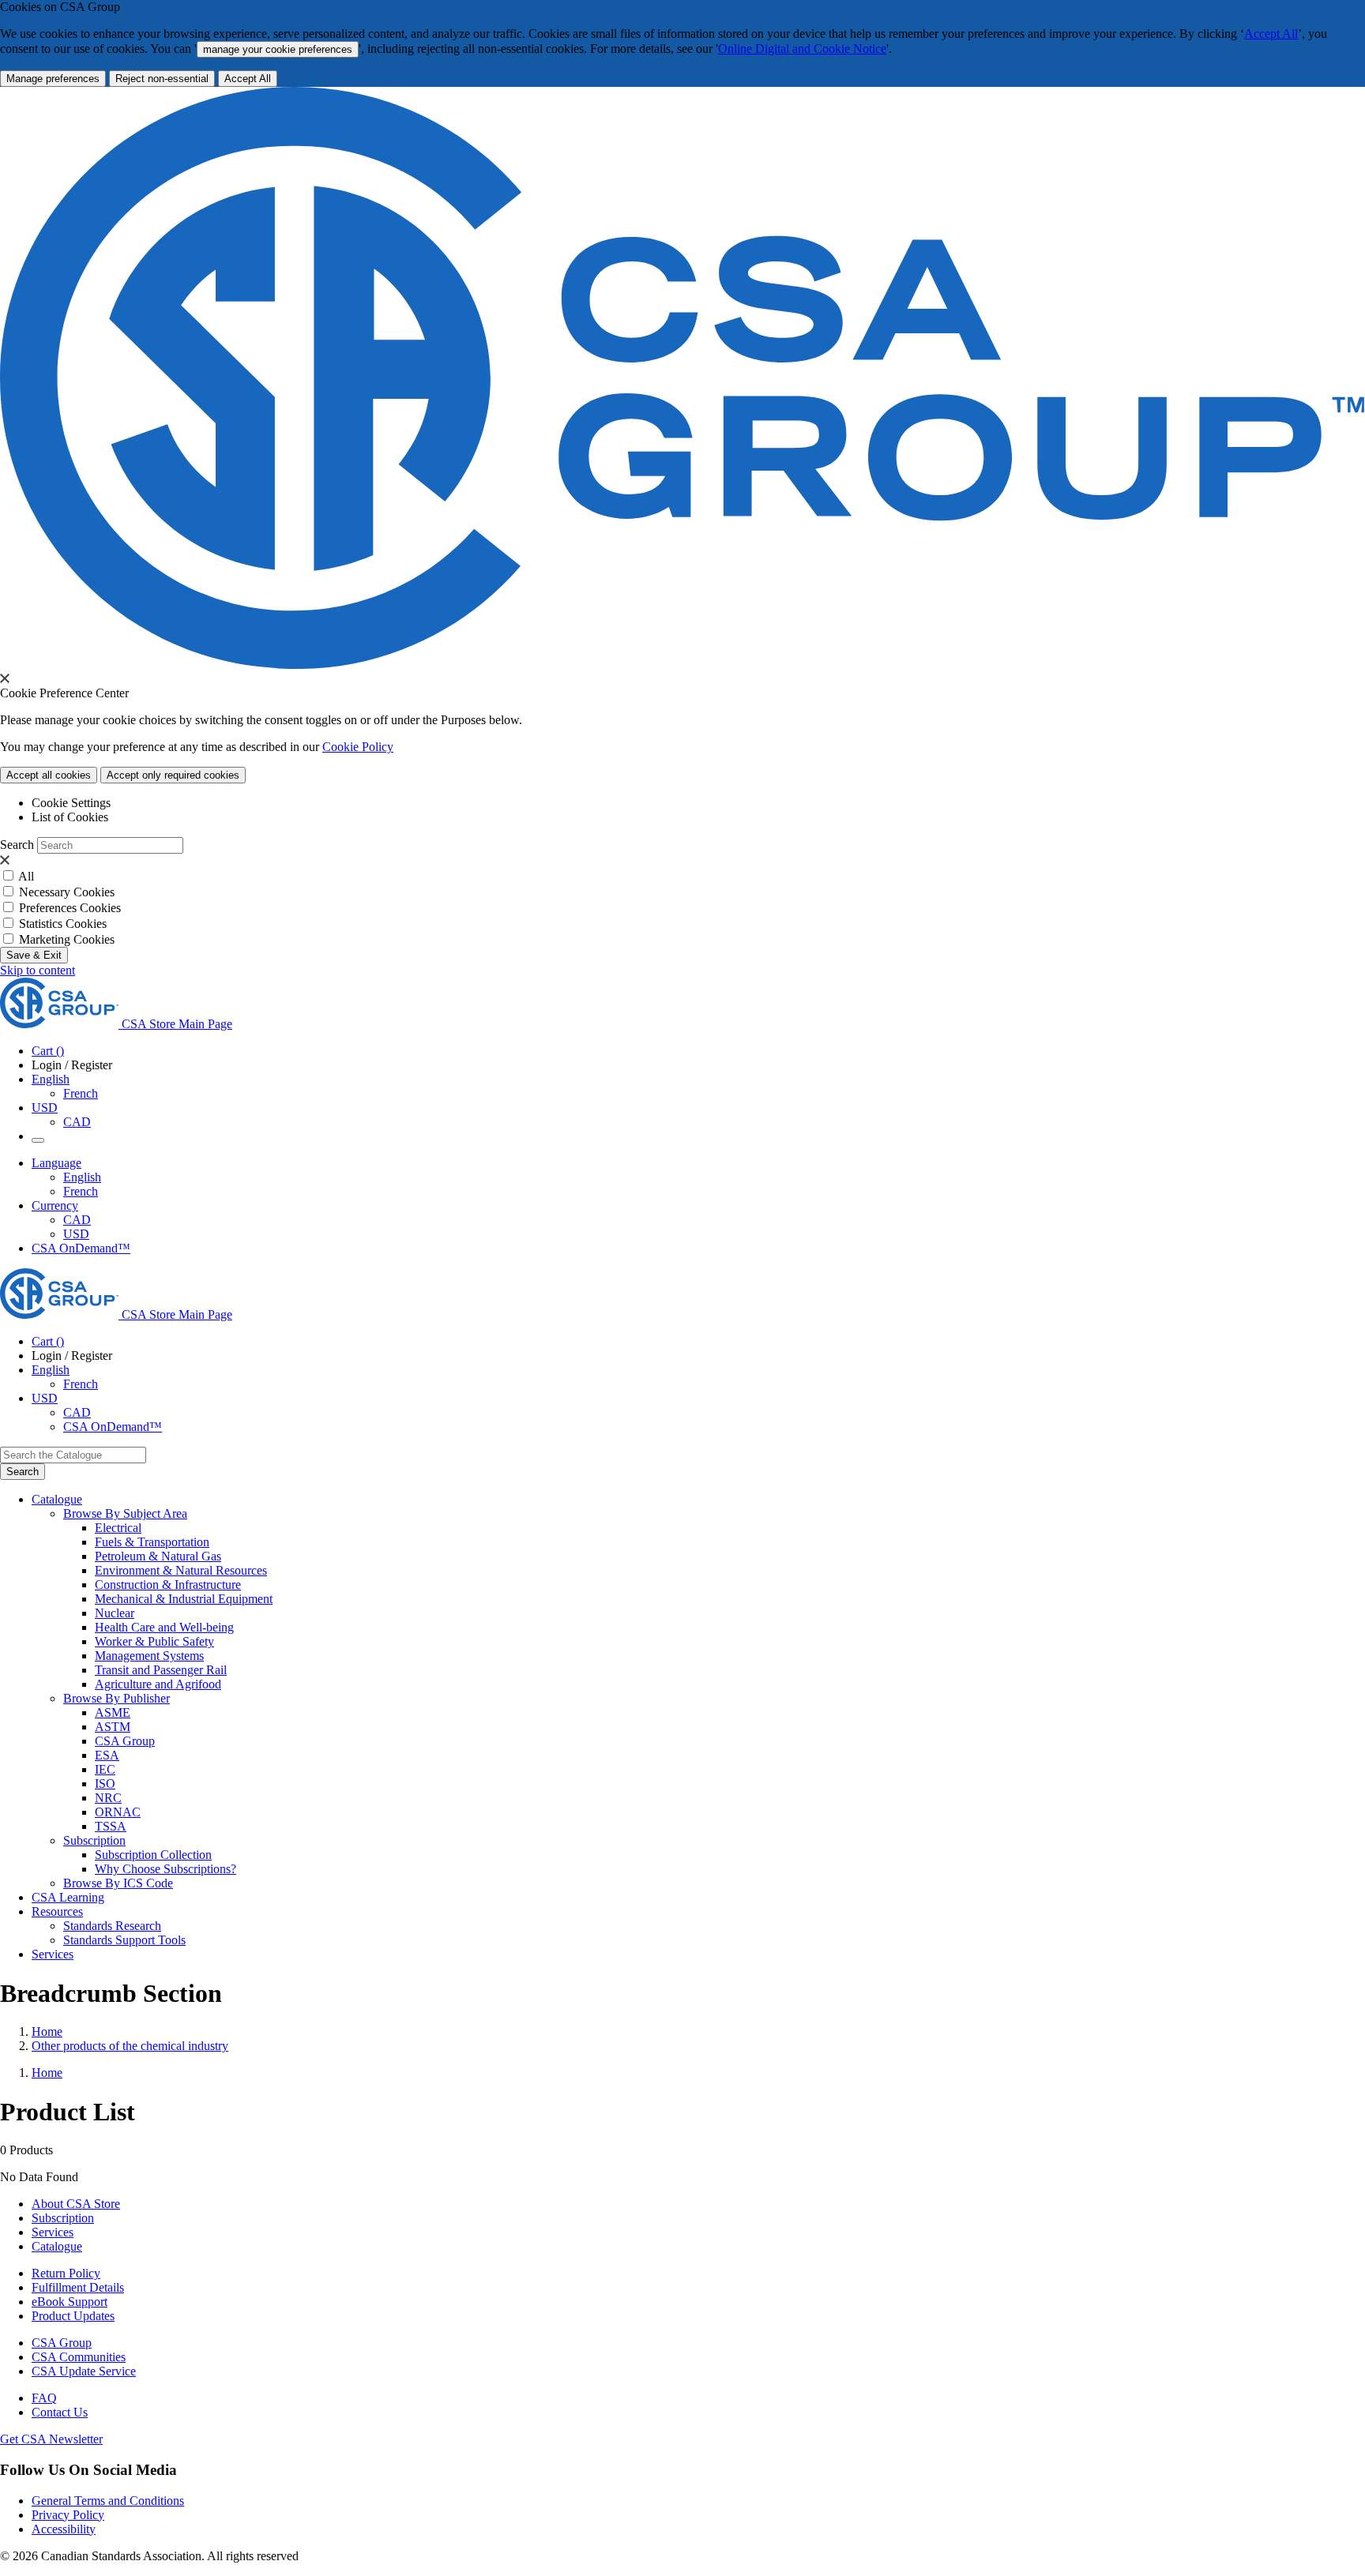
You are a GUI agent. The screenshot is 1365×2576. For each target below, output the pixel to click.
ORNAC (118, 1812)
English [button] (51, 1079)
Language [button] (56, 1163)
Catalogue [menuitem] (57, 1499)
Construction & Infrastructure (168, 1585)
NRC (108, 1798)
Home (47, 2032)
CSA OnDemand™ (81, 1248)
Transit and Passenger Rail (161, 1670)
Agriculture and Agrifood (158, 1684)
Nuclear (115, 1613)
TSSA (111, 1826)
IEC (105, 1769)
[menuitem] (730, 1528)
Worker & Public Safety (154, 1641)
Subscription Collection (153, 1855)
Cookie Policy (358, 747)
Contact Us (60, 2412)
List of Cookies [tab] (70, 817)
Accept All (1271, 34)
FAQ (44, 2398)
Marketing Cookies (67, 939)
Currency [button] (55, 1205)
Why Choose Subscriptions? (165, 1869)
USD (45, 1108)
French (81, 1093)
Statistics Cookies (63, 924)
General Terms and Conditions (108, 2501)
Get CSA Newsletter (51, 2439)
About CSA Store (76, 2204)
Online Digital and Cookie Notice (802, 49)
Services (53, 2232)
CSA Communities (79, 2357)
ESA (107, 1755)
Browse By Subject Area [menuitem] (125, 1513)
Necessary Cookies (67, 892)
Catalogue (57, 2246)
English (82, 1177)
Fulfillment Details (78, 2287)
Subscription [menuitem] (94, 1840)
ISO (105, 1784)
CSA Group (125, 1741)
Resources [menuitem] (57, 1911)
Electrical (118, 1528)
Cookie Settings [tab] (71, 803)
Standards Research (112, 1926)
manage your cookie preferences (278, 49)
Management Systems (149, 1656)
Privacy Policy (68, 2515)
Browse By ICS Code (118, 1883)
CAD (77, 1122)
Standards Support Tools (124, 1940)
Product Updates (73, 2316)
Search (17, 845)
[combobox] (73, 1455)
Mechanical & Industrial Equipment (184, 1599)
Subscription (63, 2218)
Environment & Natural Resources (181, 1570)
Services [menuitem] (53, 1954)
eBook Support (70, 2302)
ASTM (113, 1727)
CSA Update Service (84, 2371)
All (26, 876)
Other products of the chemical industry (130, 2046)
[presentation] (5, 678)
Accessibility (64, 2529)
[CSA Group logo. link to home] (682, 665)
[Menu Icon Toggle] (38, 1140)
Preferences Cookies (70, 908)
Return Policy (66, 2273)
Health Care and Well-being (164, 1627)
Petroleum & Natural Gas (158, 1556)
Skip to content (38, 970)
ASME (113, 1712)
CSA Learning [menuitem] (68, 1897)
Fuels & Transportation (152, 1542)
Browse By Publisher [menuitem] (117, 1698)
